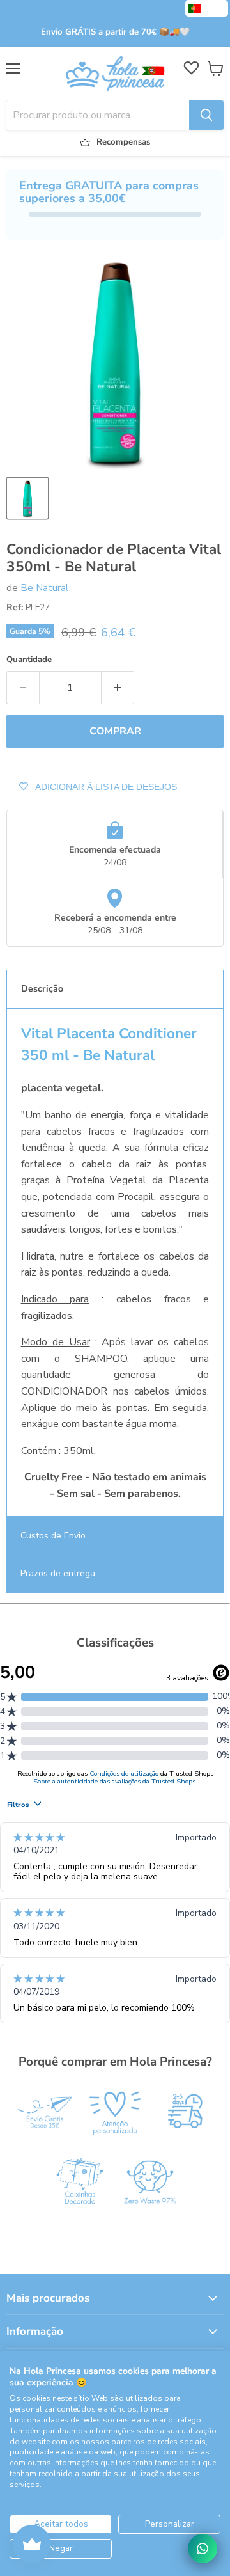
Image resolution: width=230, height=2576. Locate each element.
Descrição (42, 989)
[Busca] (206, 115)
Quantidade (29, 660)
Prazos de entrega (58, 1573)
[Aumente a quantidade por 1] (118, 688)
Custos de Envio (53, 1536)
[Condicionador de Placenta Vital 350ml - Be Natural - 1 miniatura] (27, 498)
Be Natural (44, 588)
